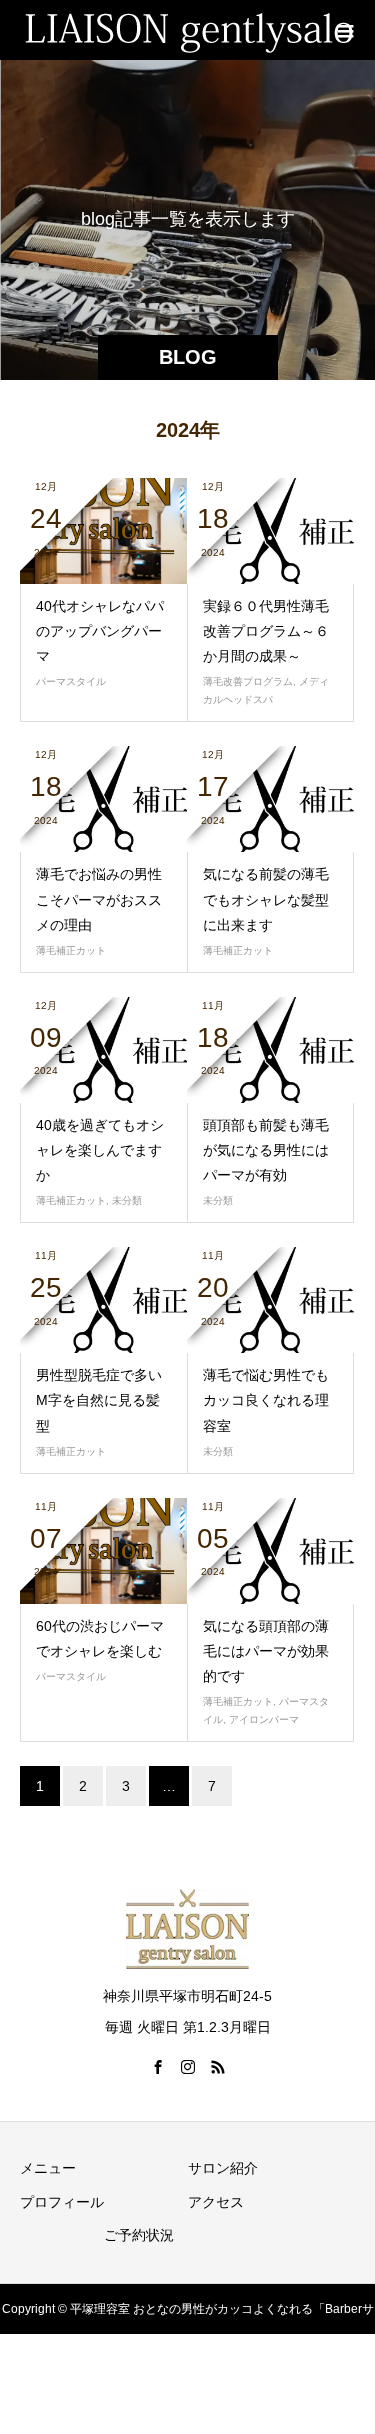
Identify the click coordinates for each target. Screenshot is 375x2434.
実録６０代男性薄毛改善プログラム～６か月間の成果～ (266, 631)
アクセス (216, 2202)
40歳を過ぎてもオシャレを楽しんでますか (100, 1150)
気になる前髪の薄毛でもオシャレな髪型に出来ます (266, 899)
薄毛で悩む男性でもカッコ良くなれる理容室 (266, 1400)
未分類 (127, 1200)
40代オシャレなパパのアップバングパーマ (100, 631)
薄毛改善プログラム (248, 681)
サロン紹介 (223, 2168)
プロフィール (62, 2202)
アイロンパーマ (264, 1719)
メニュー (48, 2168)
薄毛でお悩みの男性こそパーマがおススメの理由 (99, 899)
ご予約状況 (139, 2235)
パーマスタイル (71, 681)
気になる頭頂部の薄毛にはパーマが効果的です (266, 1651)
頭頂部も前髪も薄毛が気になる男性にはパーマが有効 (266, 1150)
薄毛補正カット (71, 950)
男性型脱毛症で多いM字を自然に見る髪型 (99, 1400)
